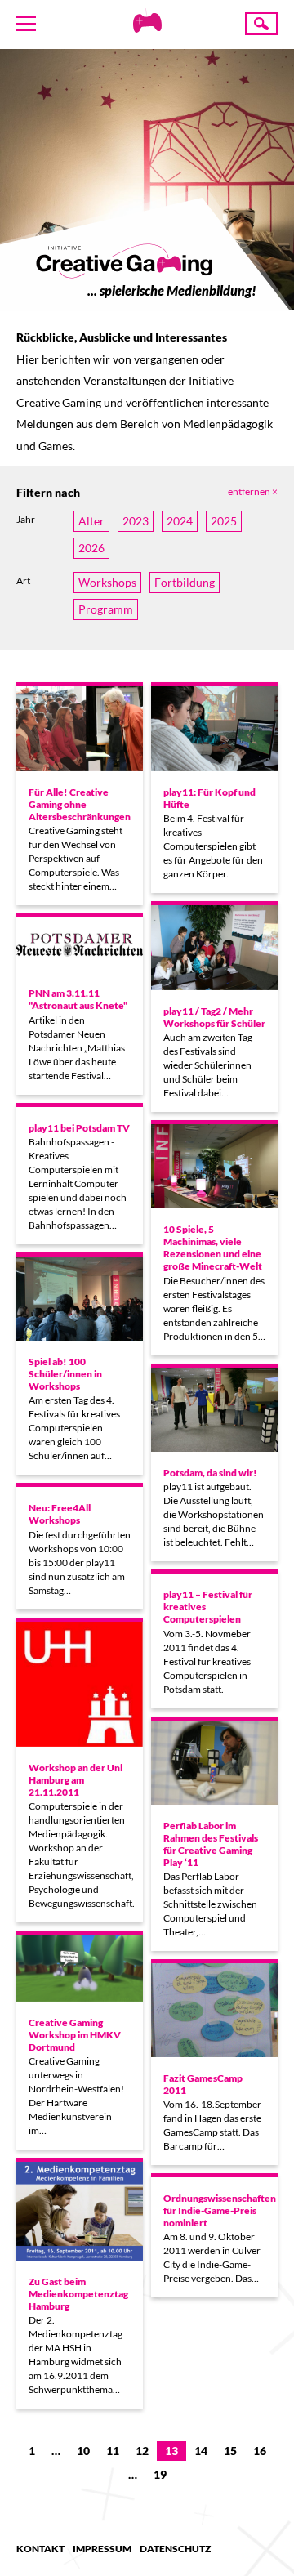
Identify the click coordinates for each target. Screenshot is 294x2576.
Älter (91, 521)
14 (201, 2451)
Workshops (107, 582)
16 (260, 2451)
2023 (136, 521)
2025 (224, 521)
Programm (106, 609)
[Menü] (26, 24)
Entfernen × (253, 491)
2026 (91, 548)
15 (230, 2451)
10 (83, 2451)
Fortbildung (185, 582)
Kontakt (40, 2549)
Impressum (102, 2549)
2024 (180, 521)
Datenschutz (175, 2549)
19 (160, 2474)
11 (113, 2451)
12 (142, 2451)
